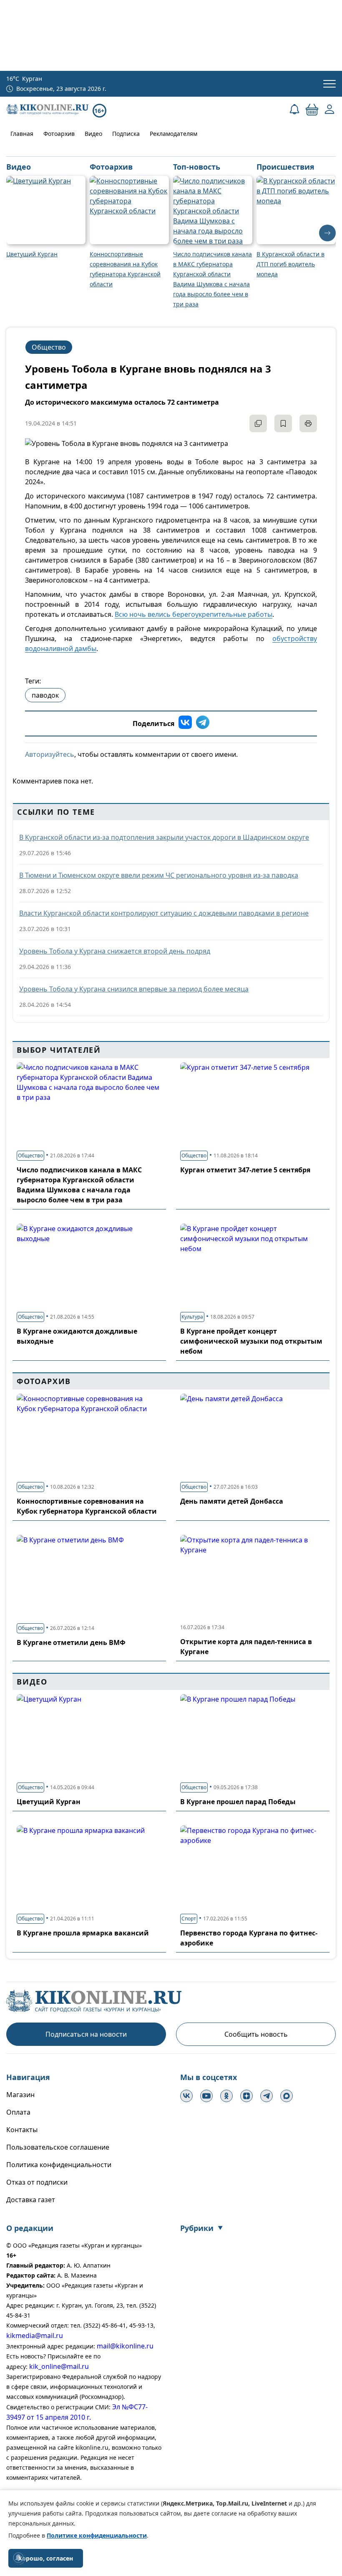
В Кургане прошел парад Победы (238, 1802)
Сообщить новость (256, 2034)
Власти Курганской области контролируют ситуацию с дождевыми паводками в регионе (164, 913)
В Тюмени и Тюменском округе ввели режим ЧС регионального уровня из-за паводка (159, 875)
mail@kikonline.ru (125, 2346)
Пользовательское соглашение (58, 2147)
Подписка (126, 134)
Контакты (22, 2130)
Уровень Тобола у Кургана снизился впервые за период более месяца (134, 989)
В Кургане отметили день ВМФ (71, 1642)
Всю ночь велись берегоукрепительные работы (194, 614)
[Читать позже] (283, 423)
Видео (93, 134)
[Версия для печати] (308, 423)
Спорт (189, 1919)
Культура (192, 1317)
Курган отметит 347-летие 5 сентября (245, 1170)
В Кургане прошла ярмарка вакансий (83, 1933)
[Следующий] (327, 233)
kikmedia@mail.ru (35, 2336)
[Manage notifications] (18, 2558)
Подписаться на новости (86, 2034)
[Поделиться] (258, 423)
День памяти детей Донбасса (232, 1501)
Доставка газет (31, 2200)
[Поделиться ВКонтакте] (185, 723)
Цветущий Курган (49, 1802)
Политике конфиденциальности (97, 2535)
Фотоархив (59, 134)
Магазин (20, 2095)
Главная (22, 134)
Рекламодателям (174, 134)
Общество (49, 347)
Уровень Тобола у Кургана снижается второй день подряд (115, 951)
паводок (45, 695)
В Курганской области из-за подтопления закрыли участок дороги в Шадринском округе (164, 837)
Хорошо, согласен (46, 2558)
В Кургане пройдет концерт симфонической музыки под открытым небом (251, 1341)
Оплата (18, 2112)
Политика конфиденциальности (59, 2165)
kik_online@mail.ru (59, 2366)
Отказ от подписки (37, 2182)
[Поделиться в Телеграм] (203, 723)
